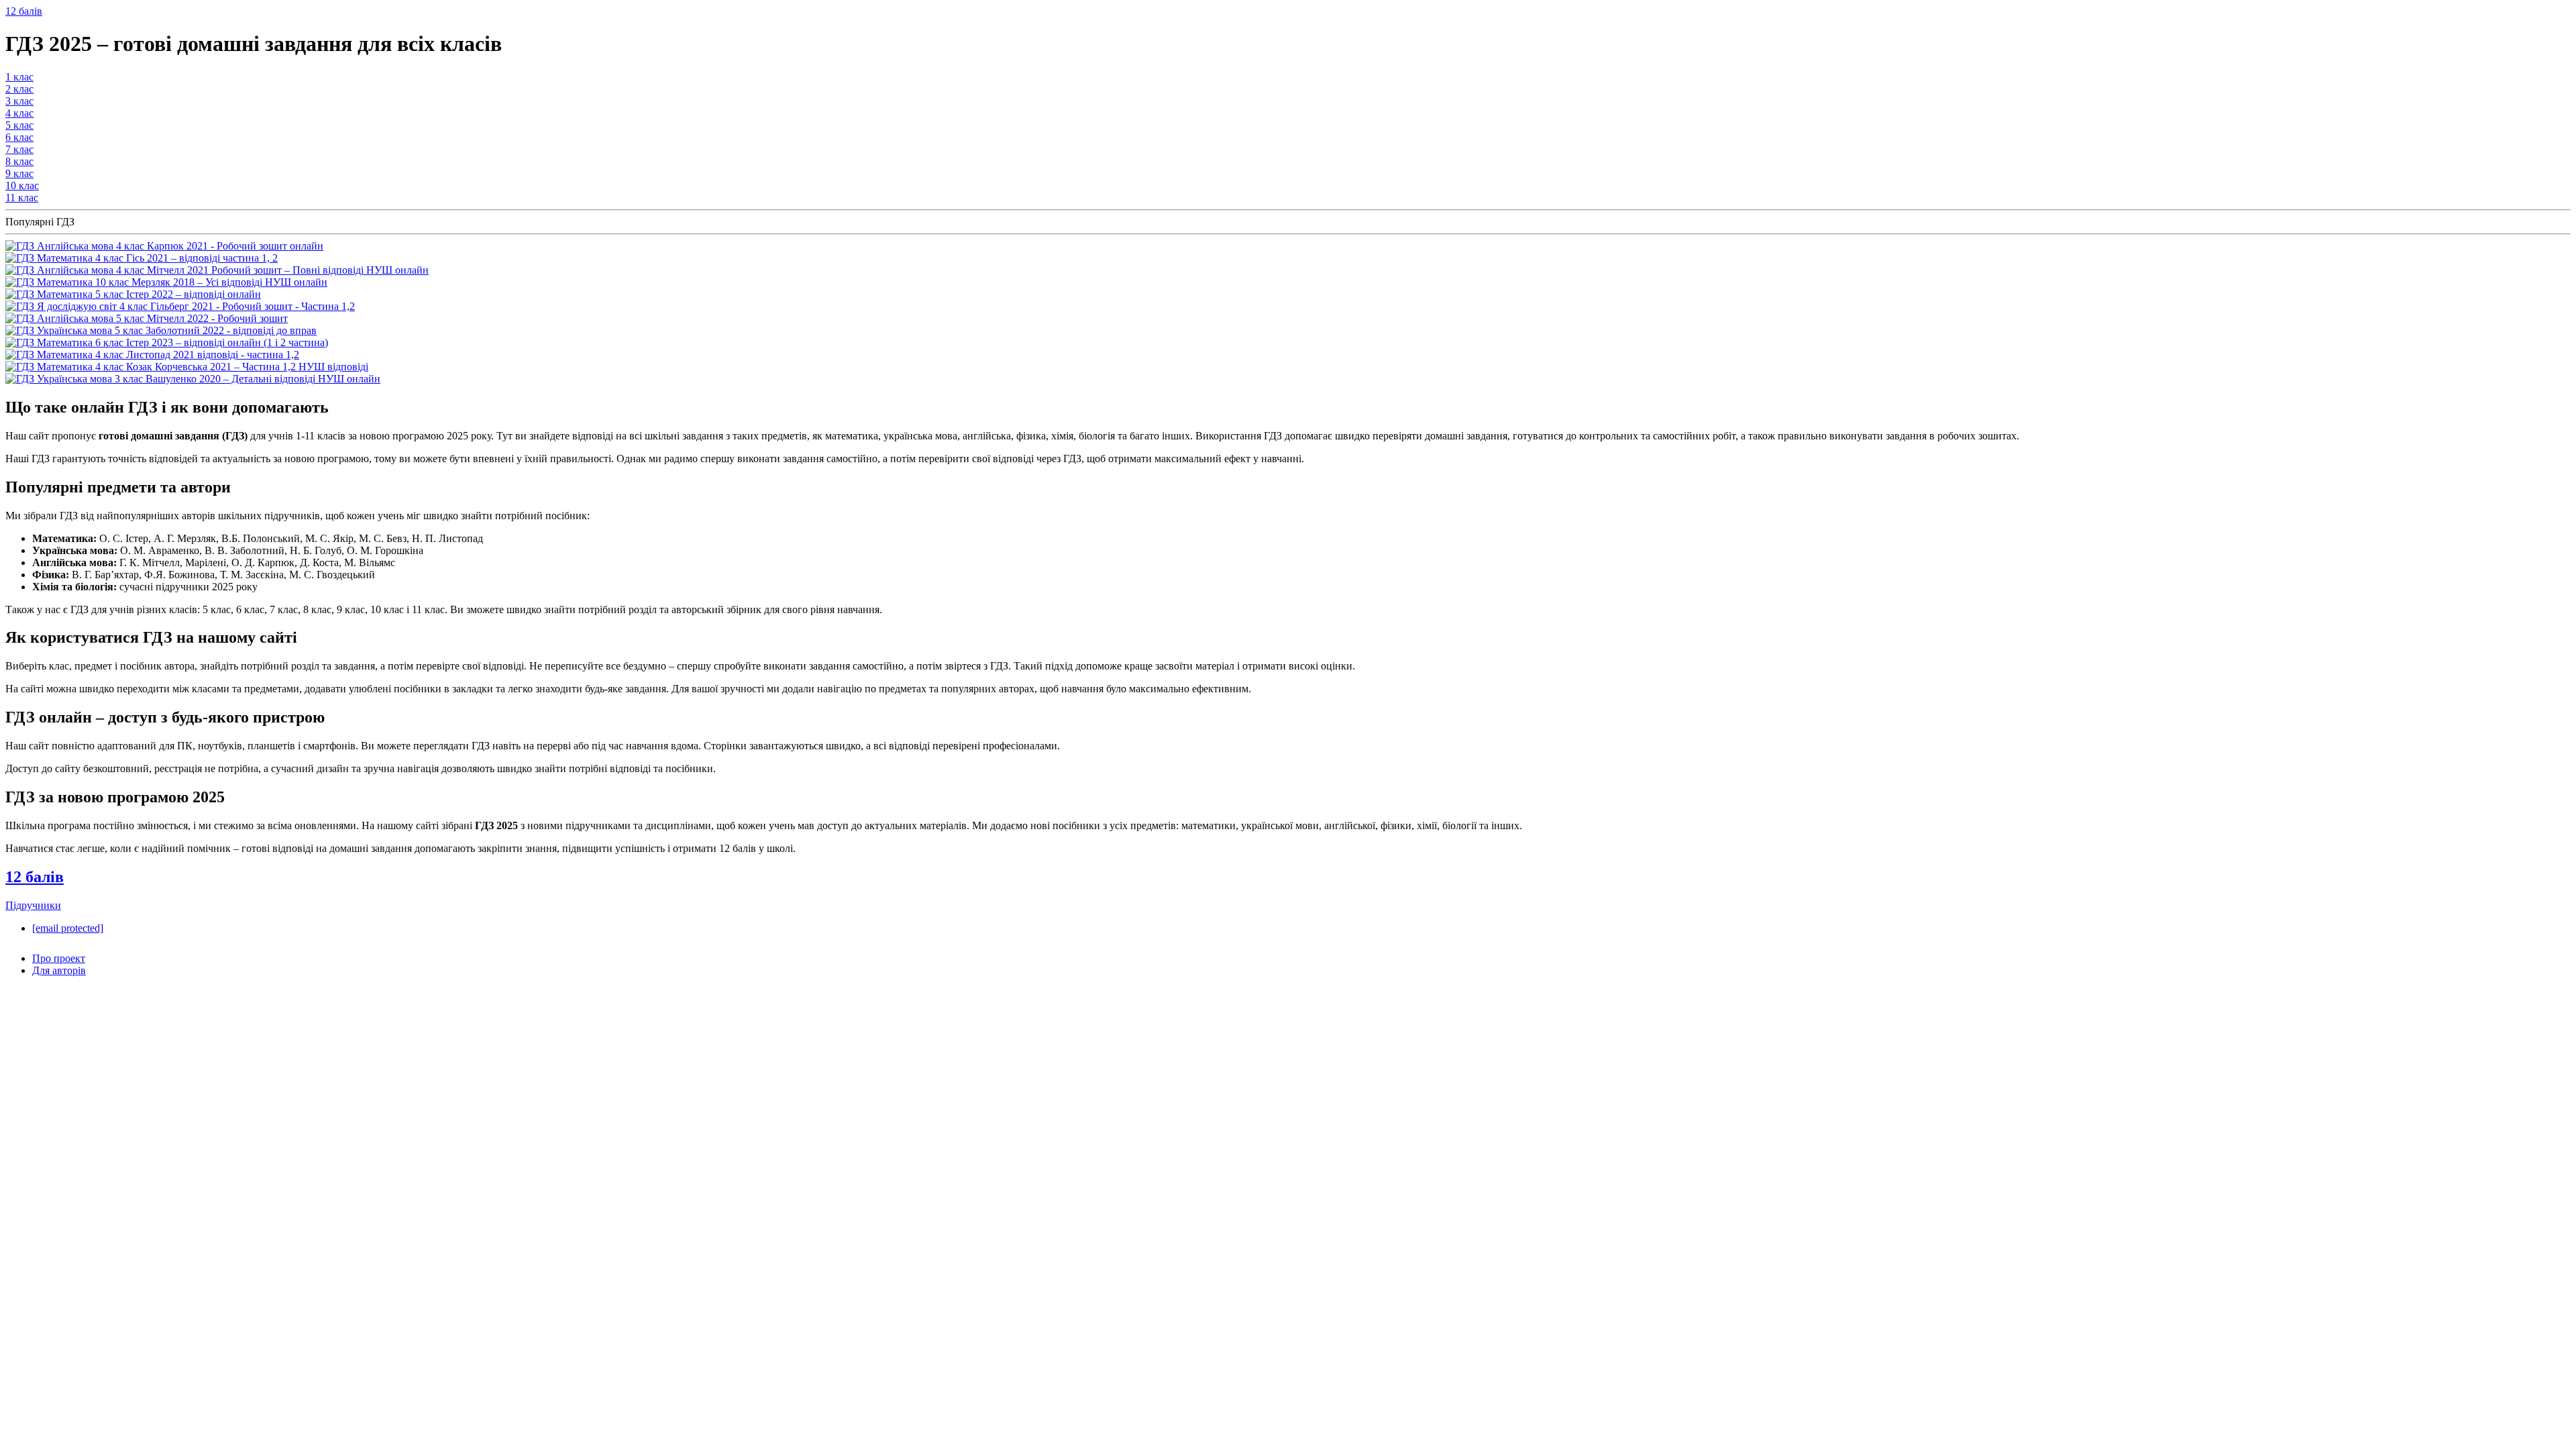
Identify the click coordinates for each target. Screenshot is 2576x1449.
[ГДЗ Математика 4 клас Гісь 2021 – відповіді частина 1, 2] (142, 258)
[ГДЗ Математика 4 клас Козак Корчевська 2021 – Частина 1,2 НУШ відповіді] (187, 367)
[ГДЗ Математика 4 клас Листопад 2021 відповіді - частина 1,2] (152, 355)
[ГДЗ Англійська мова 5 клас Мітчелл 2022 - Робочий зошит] (147, 318)
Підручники (33, 905)
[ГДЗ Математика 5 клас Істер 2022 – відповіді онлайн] (133, 294)
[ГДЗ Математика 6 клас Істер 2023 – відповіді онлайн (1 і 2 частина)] (167, 342)
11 (22, 198)
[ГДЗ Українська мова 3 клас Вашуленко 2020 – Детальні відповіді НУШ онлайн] (193, 379)
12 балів (24, 11)
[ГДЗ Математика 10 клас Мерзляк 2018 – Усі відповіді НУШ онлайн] (166, 282)
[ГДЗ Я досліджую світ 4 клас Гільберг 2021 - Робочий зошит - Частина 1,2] (180, 306)
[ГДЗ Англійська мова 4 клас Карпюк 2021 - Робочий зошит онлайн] (164, 246)
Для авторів (59, 970)
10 (22, 185)
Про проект (59, 958)
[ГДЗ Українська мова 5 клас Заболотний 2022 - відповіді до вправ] (161, 330)
